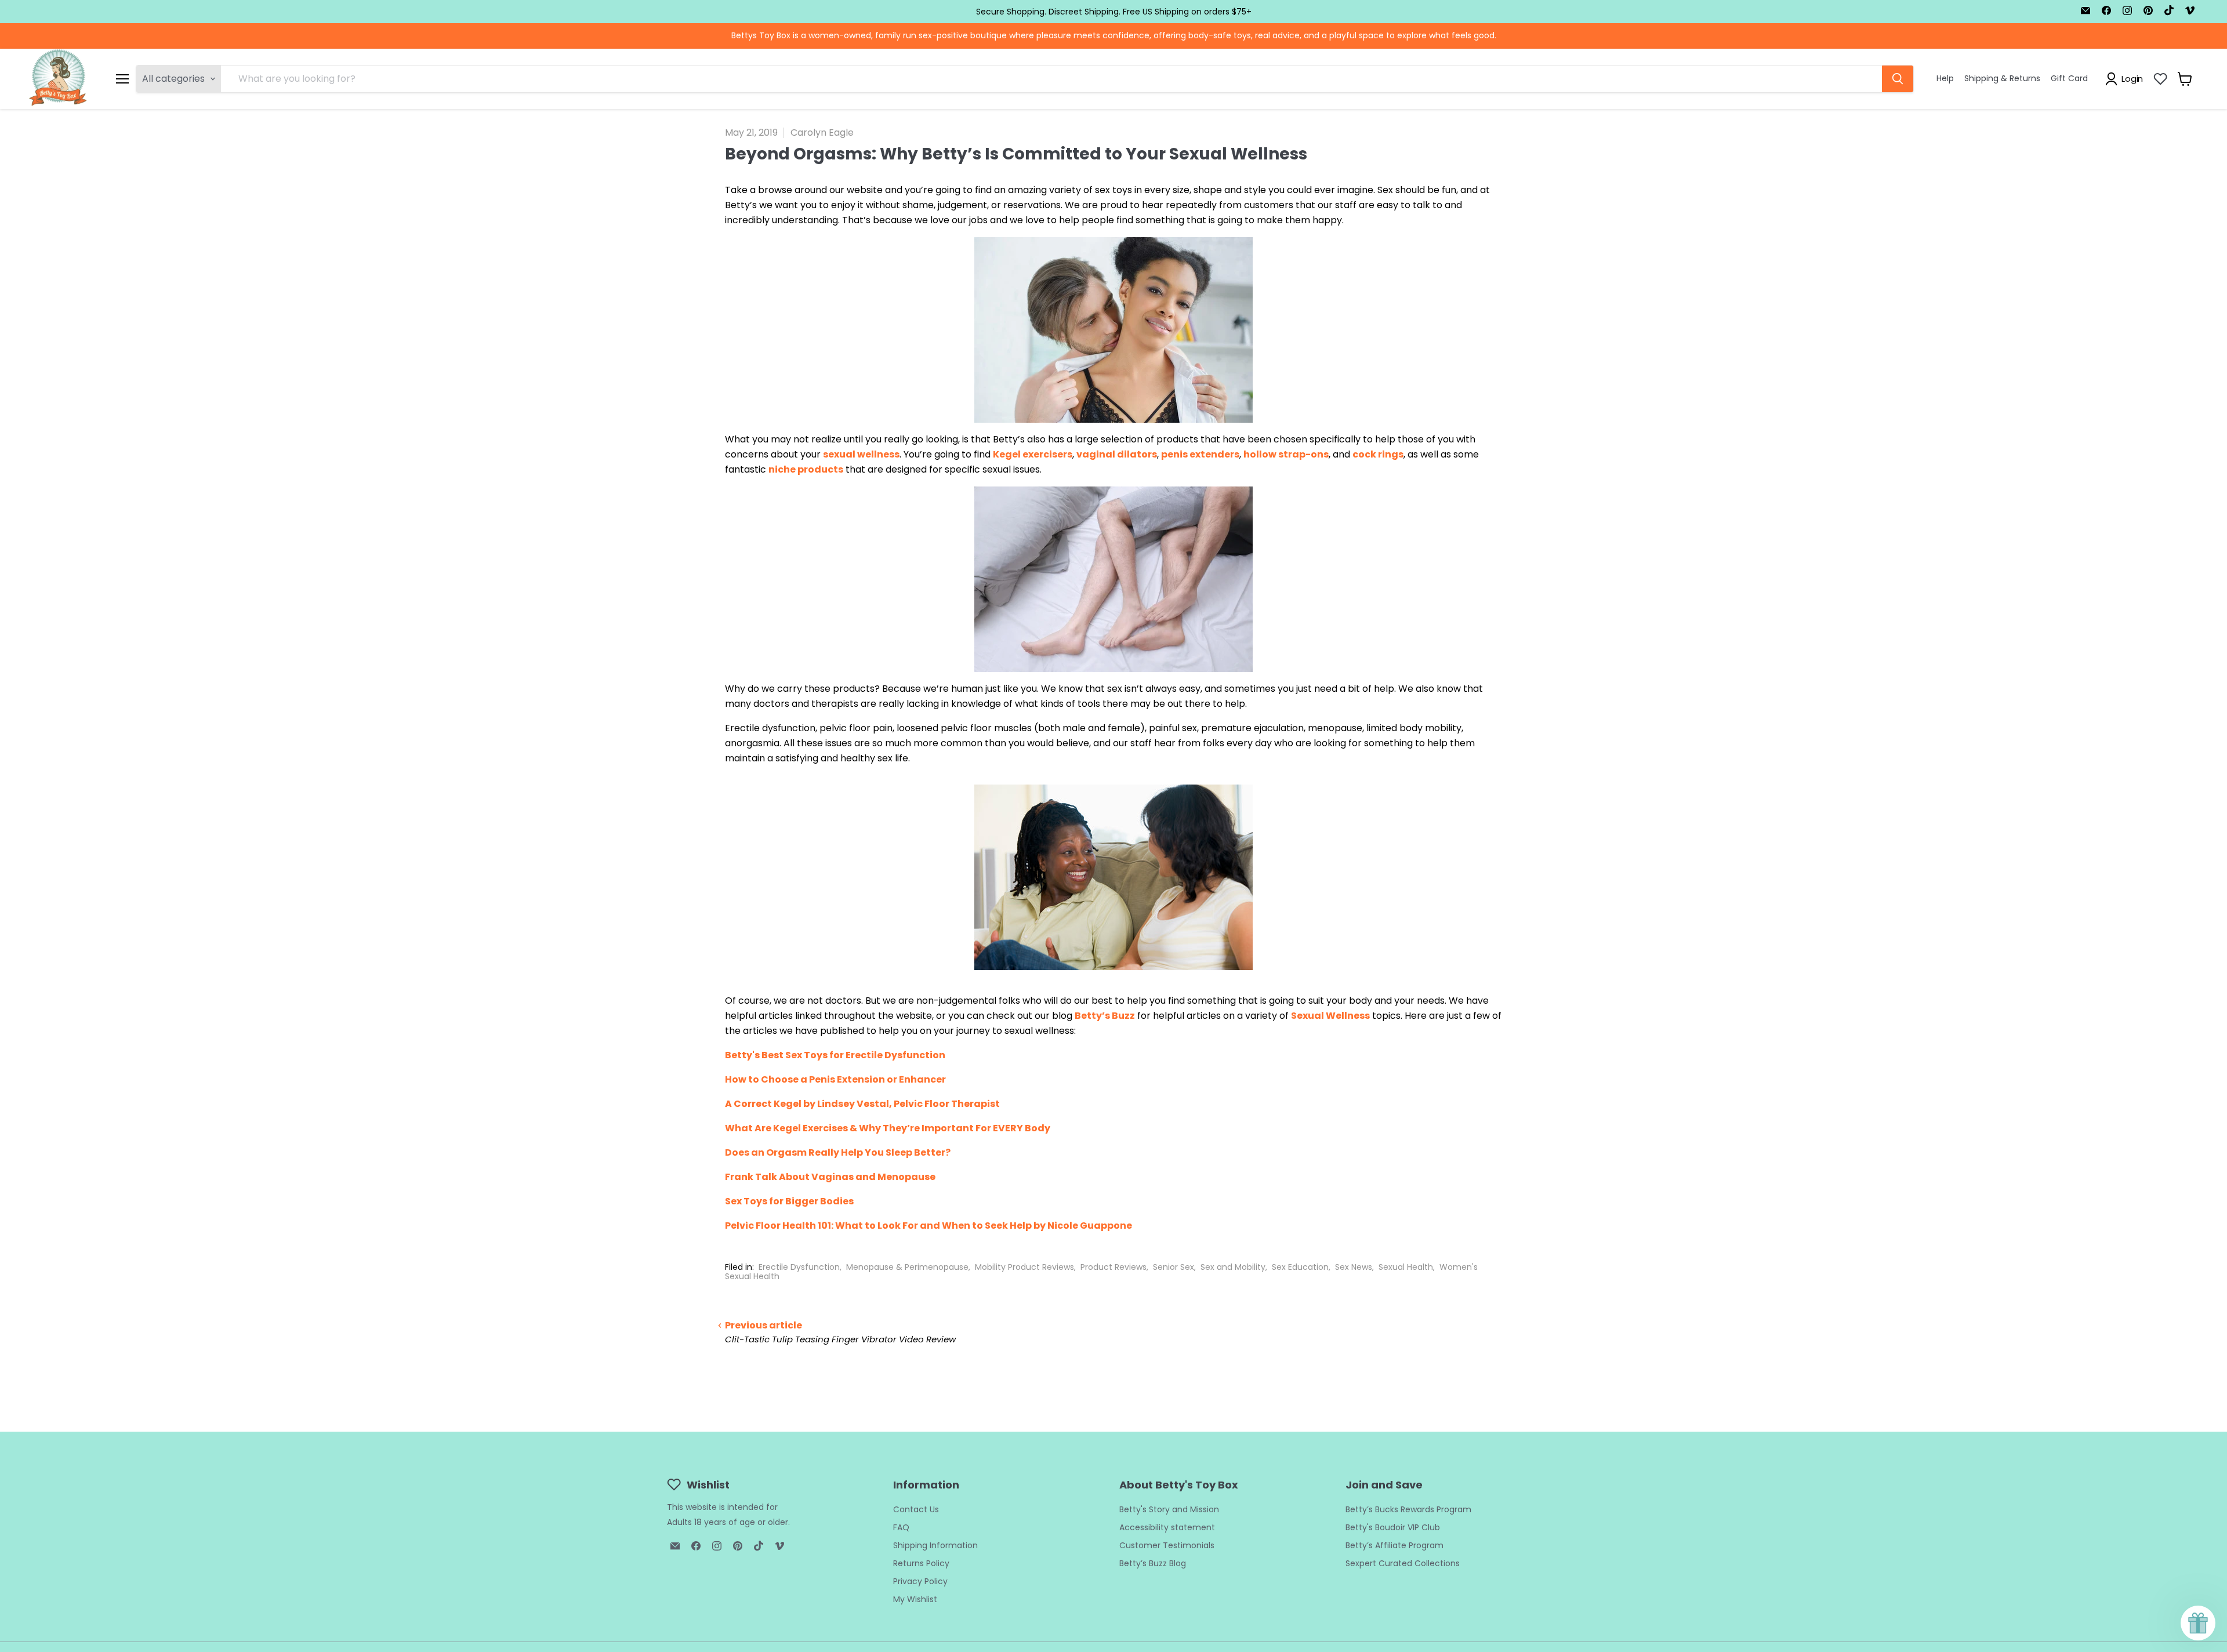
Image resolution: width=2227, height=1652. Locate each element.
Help (1945, 78)
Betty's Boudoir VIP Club (1393, 1527)
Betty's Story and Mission (1169, 1509)
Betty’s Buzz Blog (1153, 1563)
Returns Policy (921, 1563)
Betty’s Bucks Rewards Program (1408, 1509)
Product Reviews (1113, 1267)
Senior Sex (1174, 1267)
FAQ (901, 1527)
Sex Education (1300, 1267)
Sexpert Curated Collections (1403, 1563)
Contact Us (916, 1509)
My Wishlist (915, 1599)
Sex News (1354, 1267)
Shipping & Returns (2002, 78)
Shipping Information (935, 1545)
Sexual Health (1406, 1267)
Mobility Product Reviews (1024, 1267)
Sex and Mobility (1233, 1267)
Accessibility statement (1167, 1527)
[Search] (1898, 79)
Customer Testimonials (1167, 1545)
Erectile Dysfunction (799, 1267)
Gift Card (2069, 78)
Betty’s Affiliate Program (1394, 1545)
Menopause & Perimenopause (907, 1267)
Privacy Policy (920, 1581)
